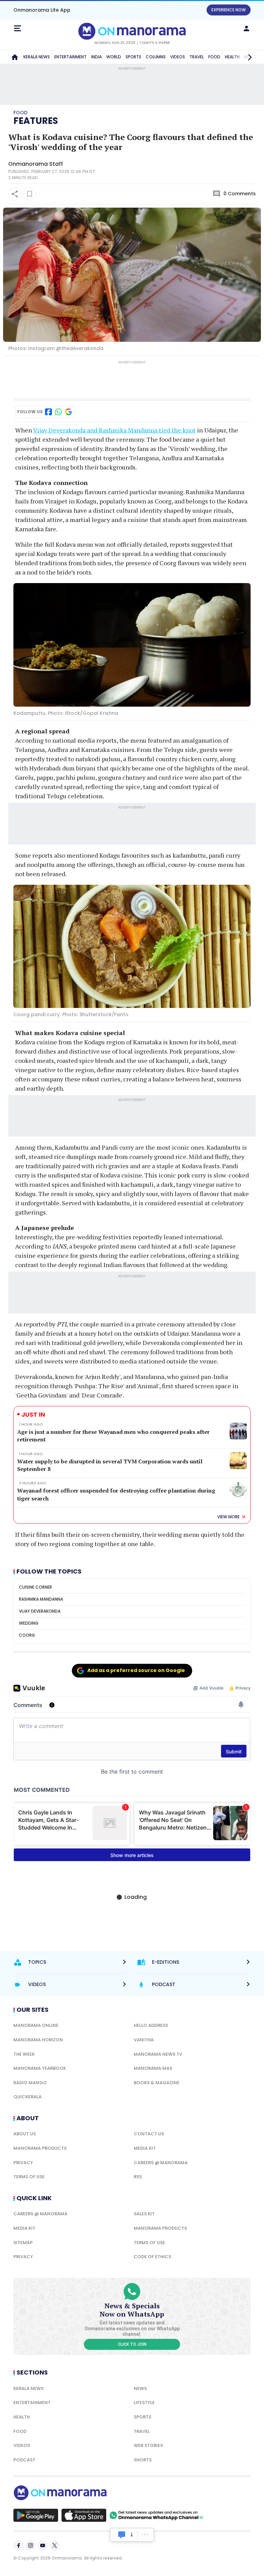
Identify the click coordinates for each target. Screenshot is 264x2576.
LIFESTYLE (144, 2403)
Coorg (27, 1635)
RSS (138, 2177)
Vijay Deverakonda (40, 1611)
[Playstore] (36, 2515)
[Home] (15, 57)
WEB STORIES (148, 2445)
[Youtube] (43, 2545)
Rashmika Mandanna (41, 1599)
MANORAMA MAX (153, 2068)
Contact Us (149, 2134)
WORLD (114, 57)
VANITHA (144, 2040)
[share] (15, 194)
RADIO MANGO (30, 2083)
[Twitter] (55, 2545)
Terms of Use (29, 2177)
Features (36, 121)
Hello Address (151, 2025)
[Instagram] (31, 2545)
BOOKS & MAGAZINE (157, 2083)
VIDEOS (178, 57)
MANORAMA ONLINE (36, 2025)
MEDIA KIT (145, 2148)
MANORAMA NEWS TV (158, 2054)
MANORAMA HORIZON (38, 2040)
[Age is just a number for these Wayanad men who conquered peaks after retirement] (238, 1431)
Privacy (23, 2163)
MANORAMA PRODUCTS (40, 2148)
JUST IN (33, 1414)
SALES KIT (144, 2214)
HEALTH (22, 2417)
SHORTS (143, 2460)
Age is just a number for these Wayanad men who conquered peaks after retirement (113, 1436)
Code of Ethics (152, 2257)
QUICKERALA (27, 2097)
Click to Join (132, 2344)
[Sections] (18, 28)
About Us (25, 2134)
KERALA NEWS (37, 57)
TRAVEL (197, 57)
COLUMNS (156, 57)
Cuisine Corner (35, 1587)
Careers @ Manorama (161, 2163)
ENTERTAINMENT (70, 57)
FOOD (214, 57)
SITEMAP (23, 2243)
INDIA (96, 57)
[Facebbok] (19, 2545)
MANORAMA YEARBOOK (40, 2068)
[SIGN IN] (246, 28)
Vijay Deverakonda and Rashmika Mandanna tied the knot (114, 430)
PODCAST (24, 2460)
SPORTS (133, 57)
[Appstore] (84, 2515)
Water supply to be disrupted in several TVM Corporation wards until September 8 (110, 1465)
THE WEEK (24, 2054)
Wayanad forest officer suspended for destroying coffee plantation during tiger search (116, 1494)
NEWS (140, 2388)
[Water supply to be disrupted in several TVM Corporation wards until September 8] (238, 1461)
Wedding (29, 1623)
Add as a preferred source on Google (136, 1670)
